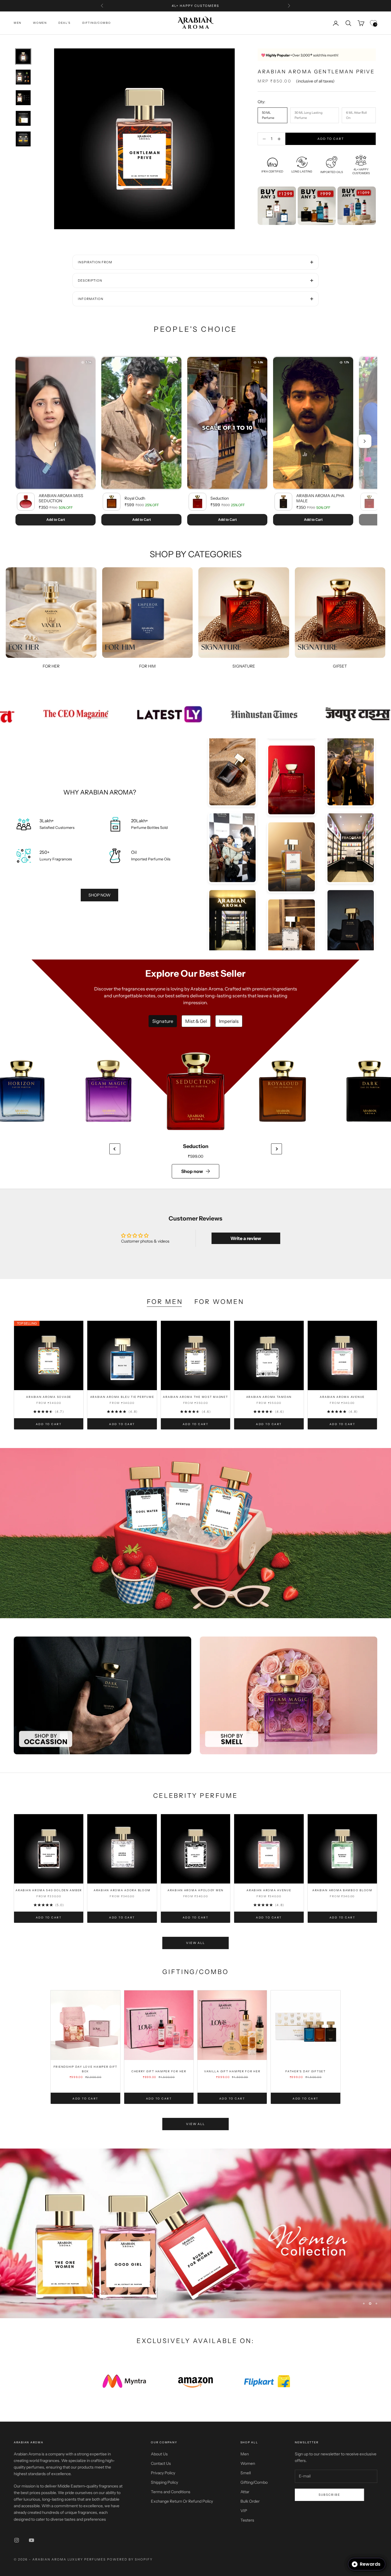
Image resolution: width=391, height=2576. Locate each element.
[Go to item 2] (23, 77)
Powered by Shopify (130, 2559)
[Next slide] (277, 1149)
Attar (245, 2492)
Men (18, 23)
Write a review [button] (246, 1238)
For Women (219, 1302)
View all (195, 1943)
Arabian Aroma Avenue (342, 1397)
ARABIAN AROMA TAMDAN (269, 1397)
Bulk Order (250, 2501)
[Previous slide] (115, 1149)
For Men (165, 1302)
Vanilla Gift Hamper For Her (232, 2071)
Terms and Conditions (171, 2492)
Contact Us (161, 2463)
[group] (195, 1533)
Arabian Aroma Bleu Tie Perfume (122, 1397)
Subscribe (329, 2495)
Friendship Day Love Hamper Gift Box (86, 2069)
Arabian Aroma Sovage (49, 1397)
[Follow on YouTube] (31, 2540)
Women (40, 23)
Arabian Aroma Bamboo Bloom (342, 1890)
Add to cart (331, 139)
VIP (244, 2511)
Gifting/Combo (96, 23)
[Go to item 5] (23, 139)
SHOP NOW (99, 895)
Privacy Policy (163, 2473)
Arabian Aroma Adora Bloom (122, 1890)
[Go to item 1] (23, 56)
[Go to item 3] (23, 98)
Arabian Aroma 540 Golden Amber (49, 1890)
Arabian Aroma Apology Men (195, 1890)
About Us (159, 2454)
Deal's (65, 23)
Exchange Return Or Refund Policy (182, 2501)
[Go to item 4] (23, 118)
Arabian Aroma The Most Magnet (195, 1397)
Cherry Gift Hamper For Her (159, 2071)
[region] (195, 2233)
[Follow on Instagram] (17, 2540)
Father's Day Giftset (306, 2071)
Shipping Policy (164, 2482)
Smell (246, 2473)
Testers (247, 2520)
